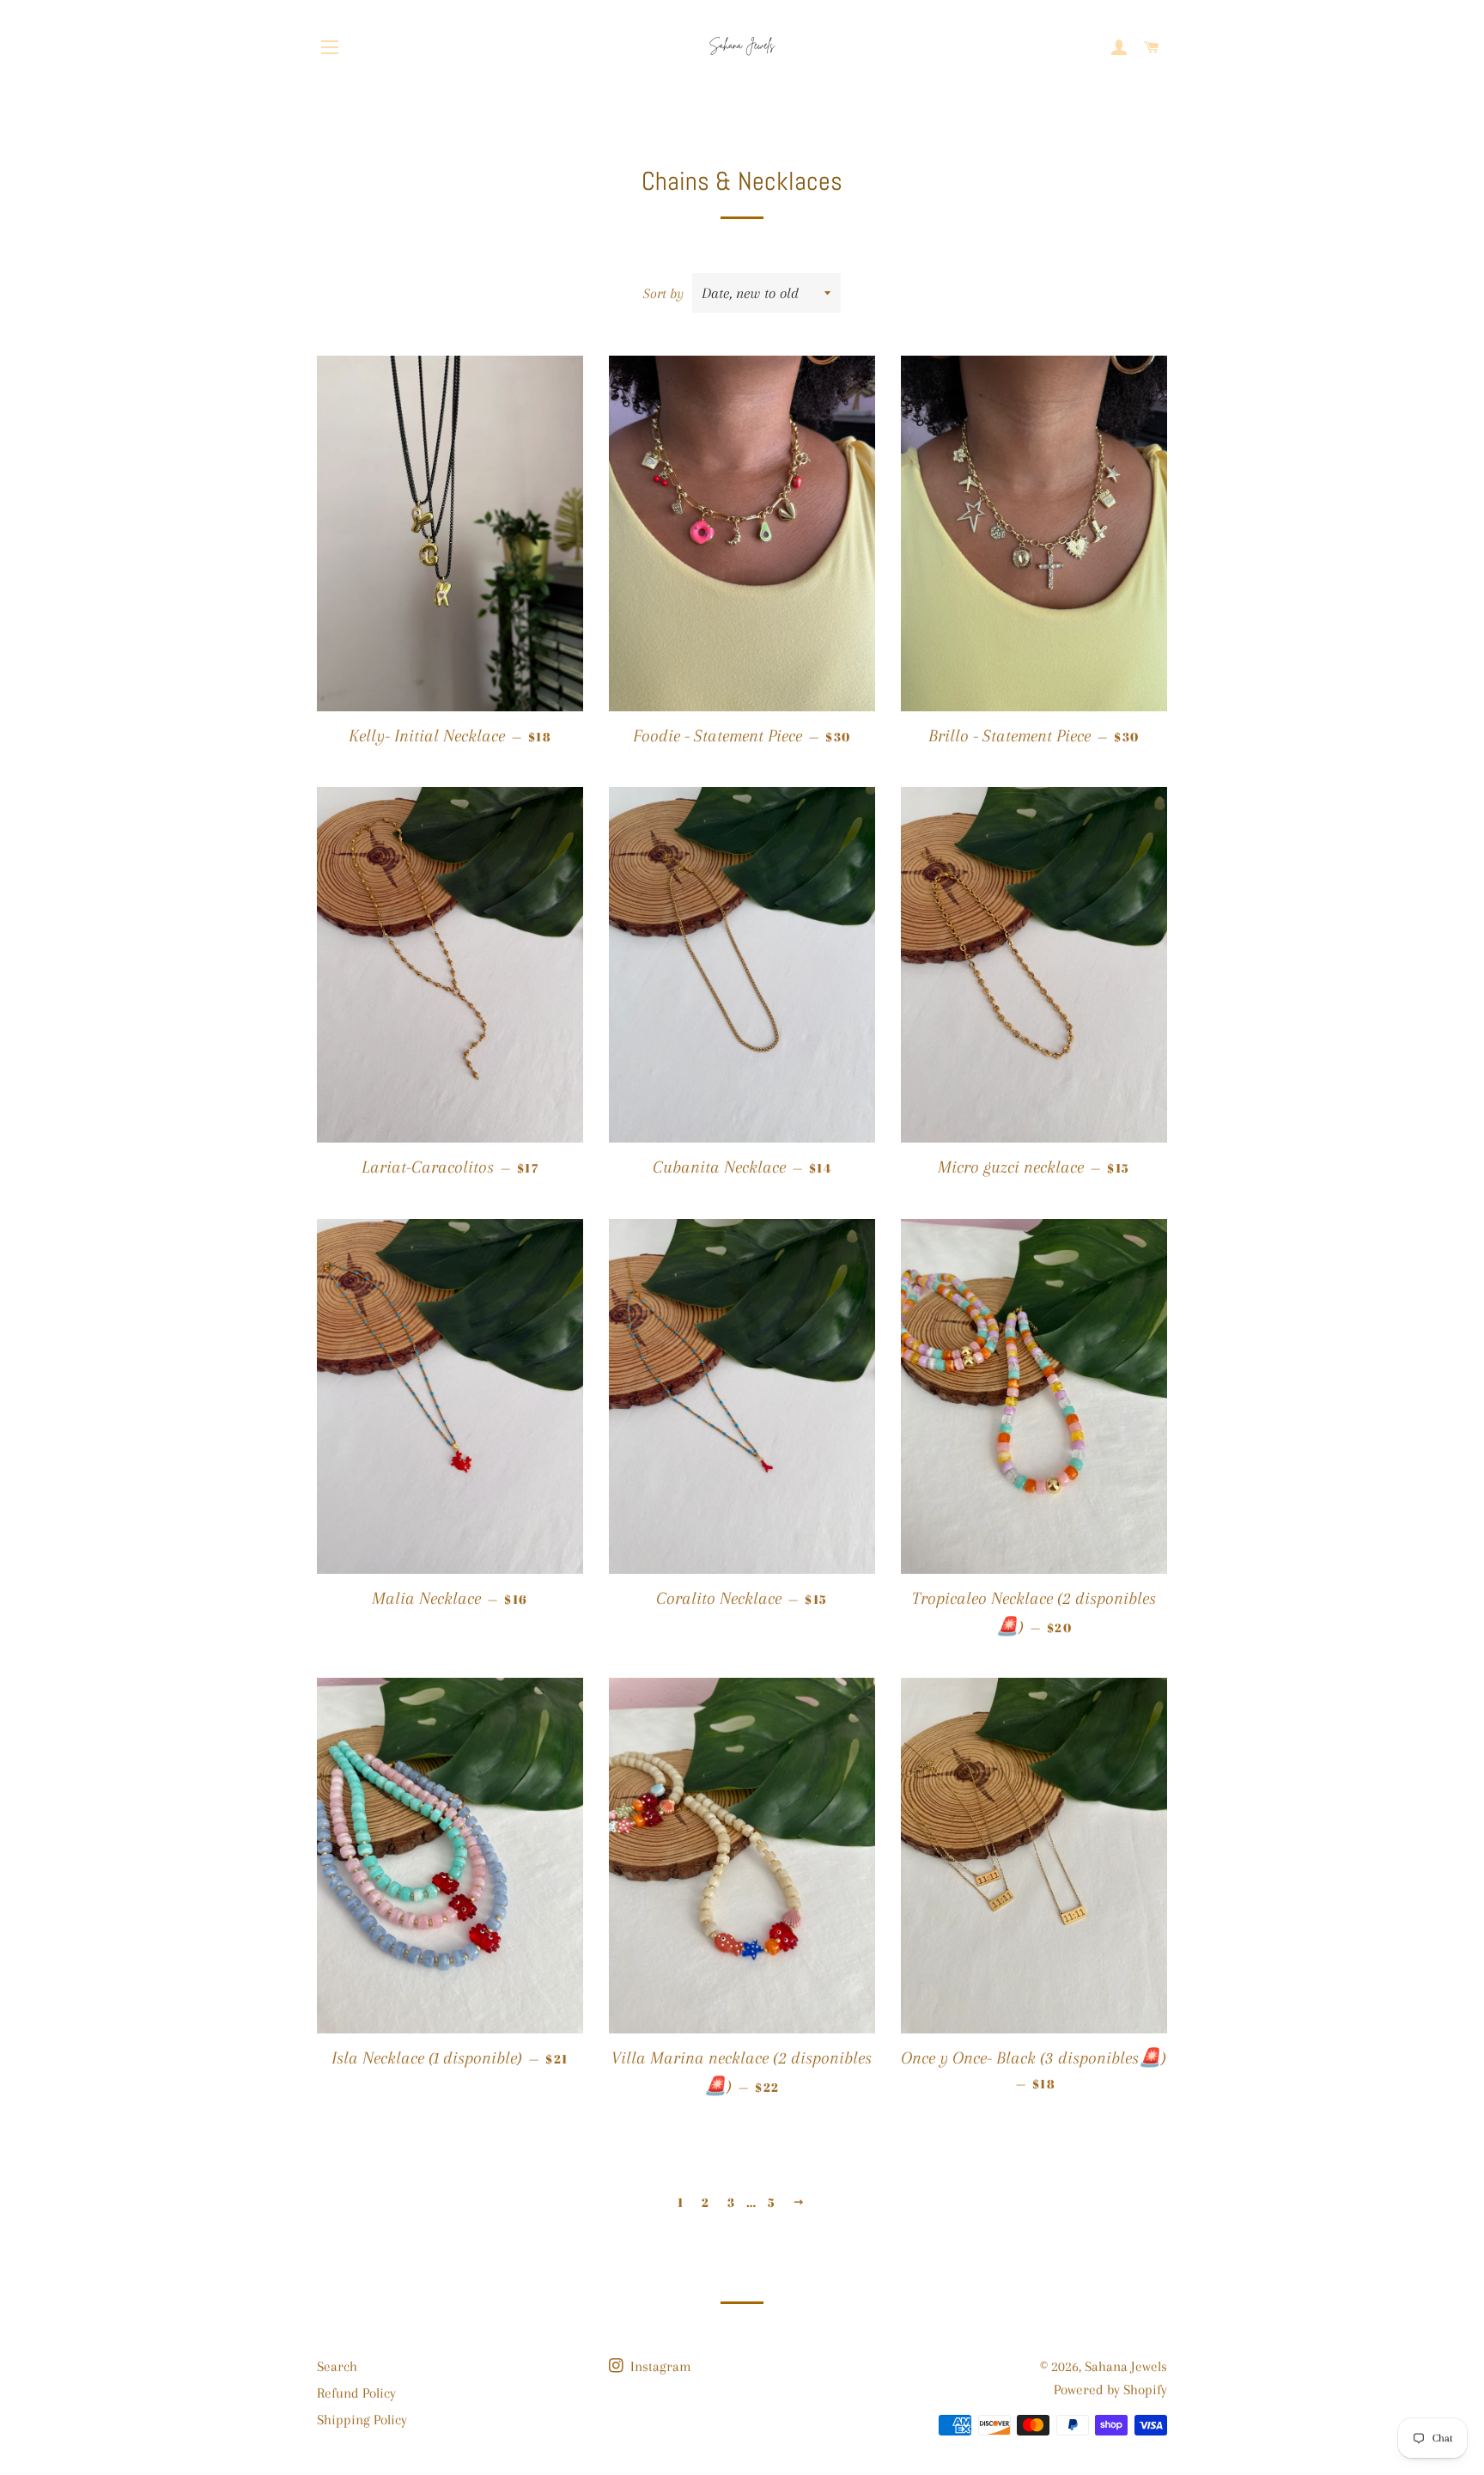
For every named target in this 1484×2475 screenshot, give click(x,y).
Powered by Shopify (1110, 2390)
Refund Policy (356, 2393)
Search (337, 2366)
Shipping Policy (362, 2420)
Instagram (659, 2366)
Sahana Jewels (1126, 2366)
